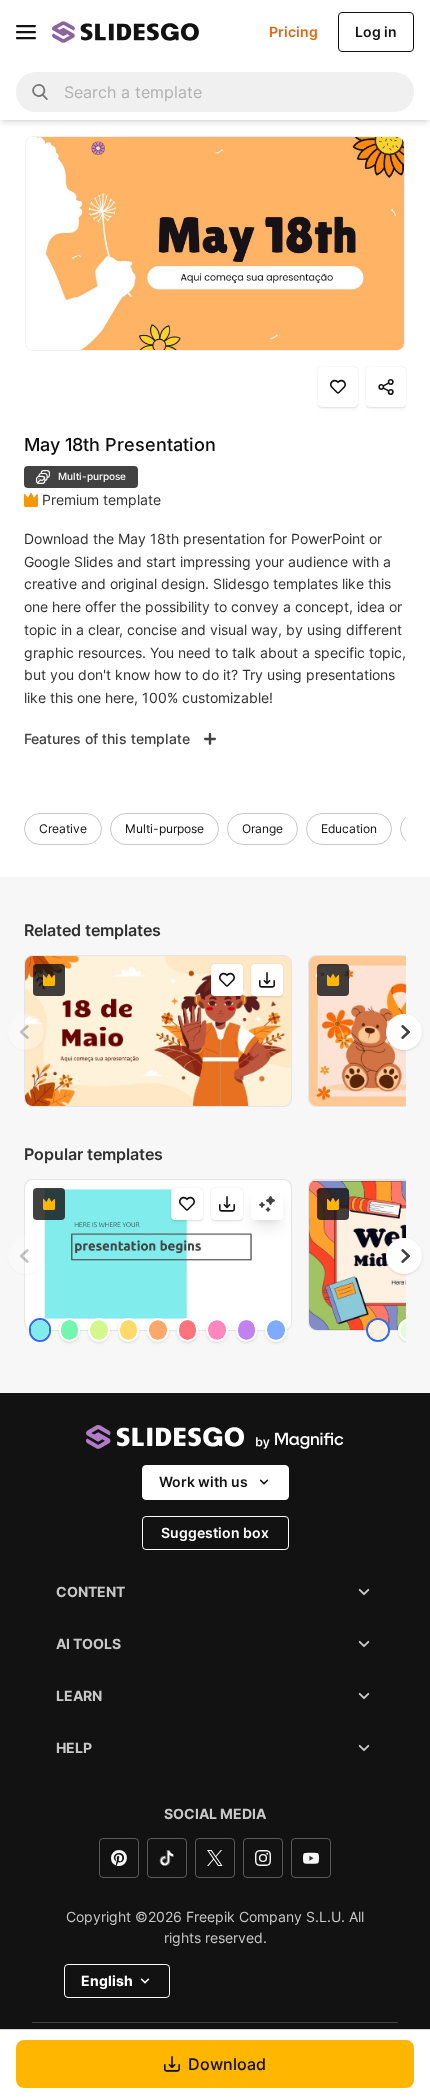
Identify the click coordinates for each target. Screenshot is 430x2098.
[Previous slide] (26, 1032)
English (107, 1980)
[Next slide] (404, 1032)
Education (349, 828)
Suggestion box (215, 1532)
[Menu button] (26, 32)
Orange (262, 828)
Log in (376, 31)
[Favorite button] (338, 387)
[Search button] (40, 92)
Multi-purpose (164, 828)
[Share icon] (386, 387)
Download (227, 2064)
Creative (63, 828)
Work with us (203, 1481)
